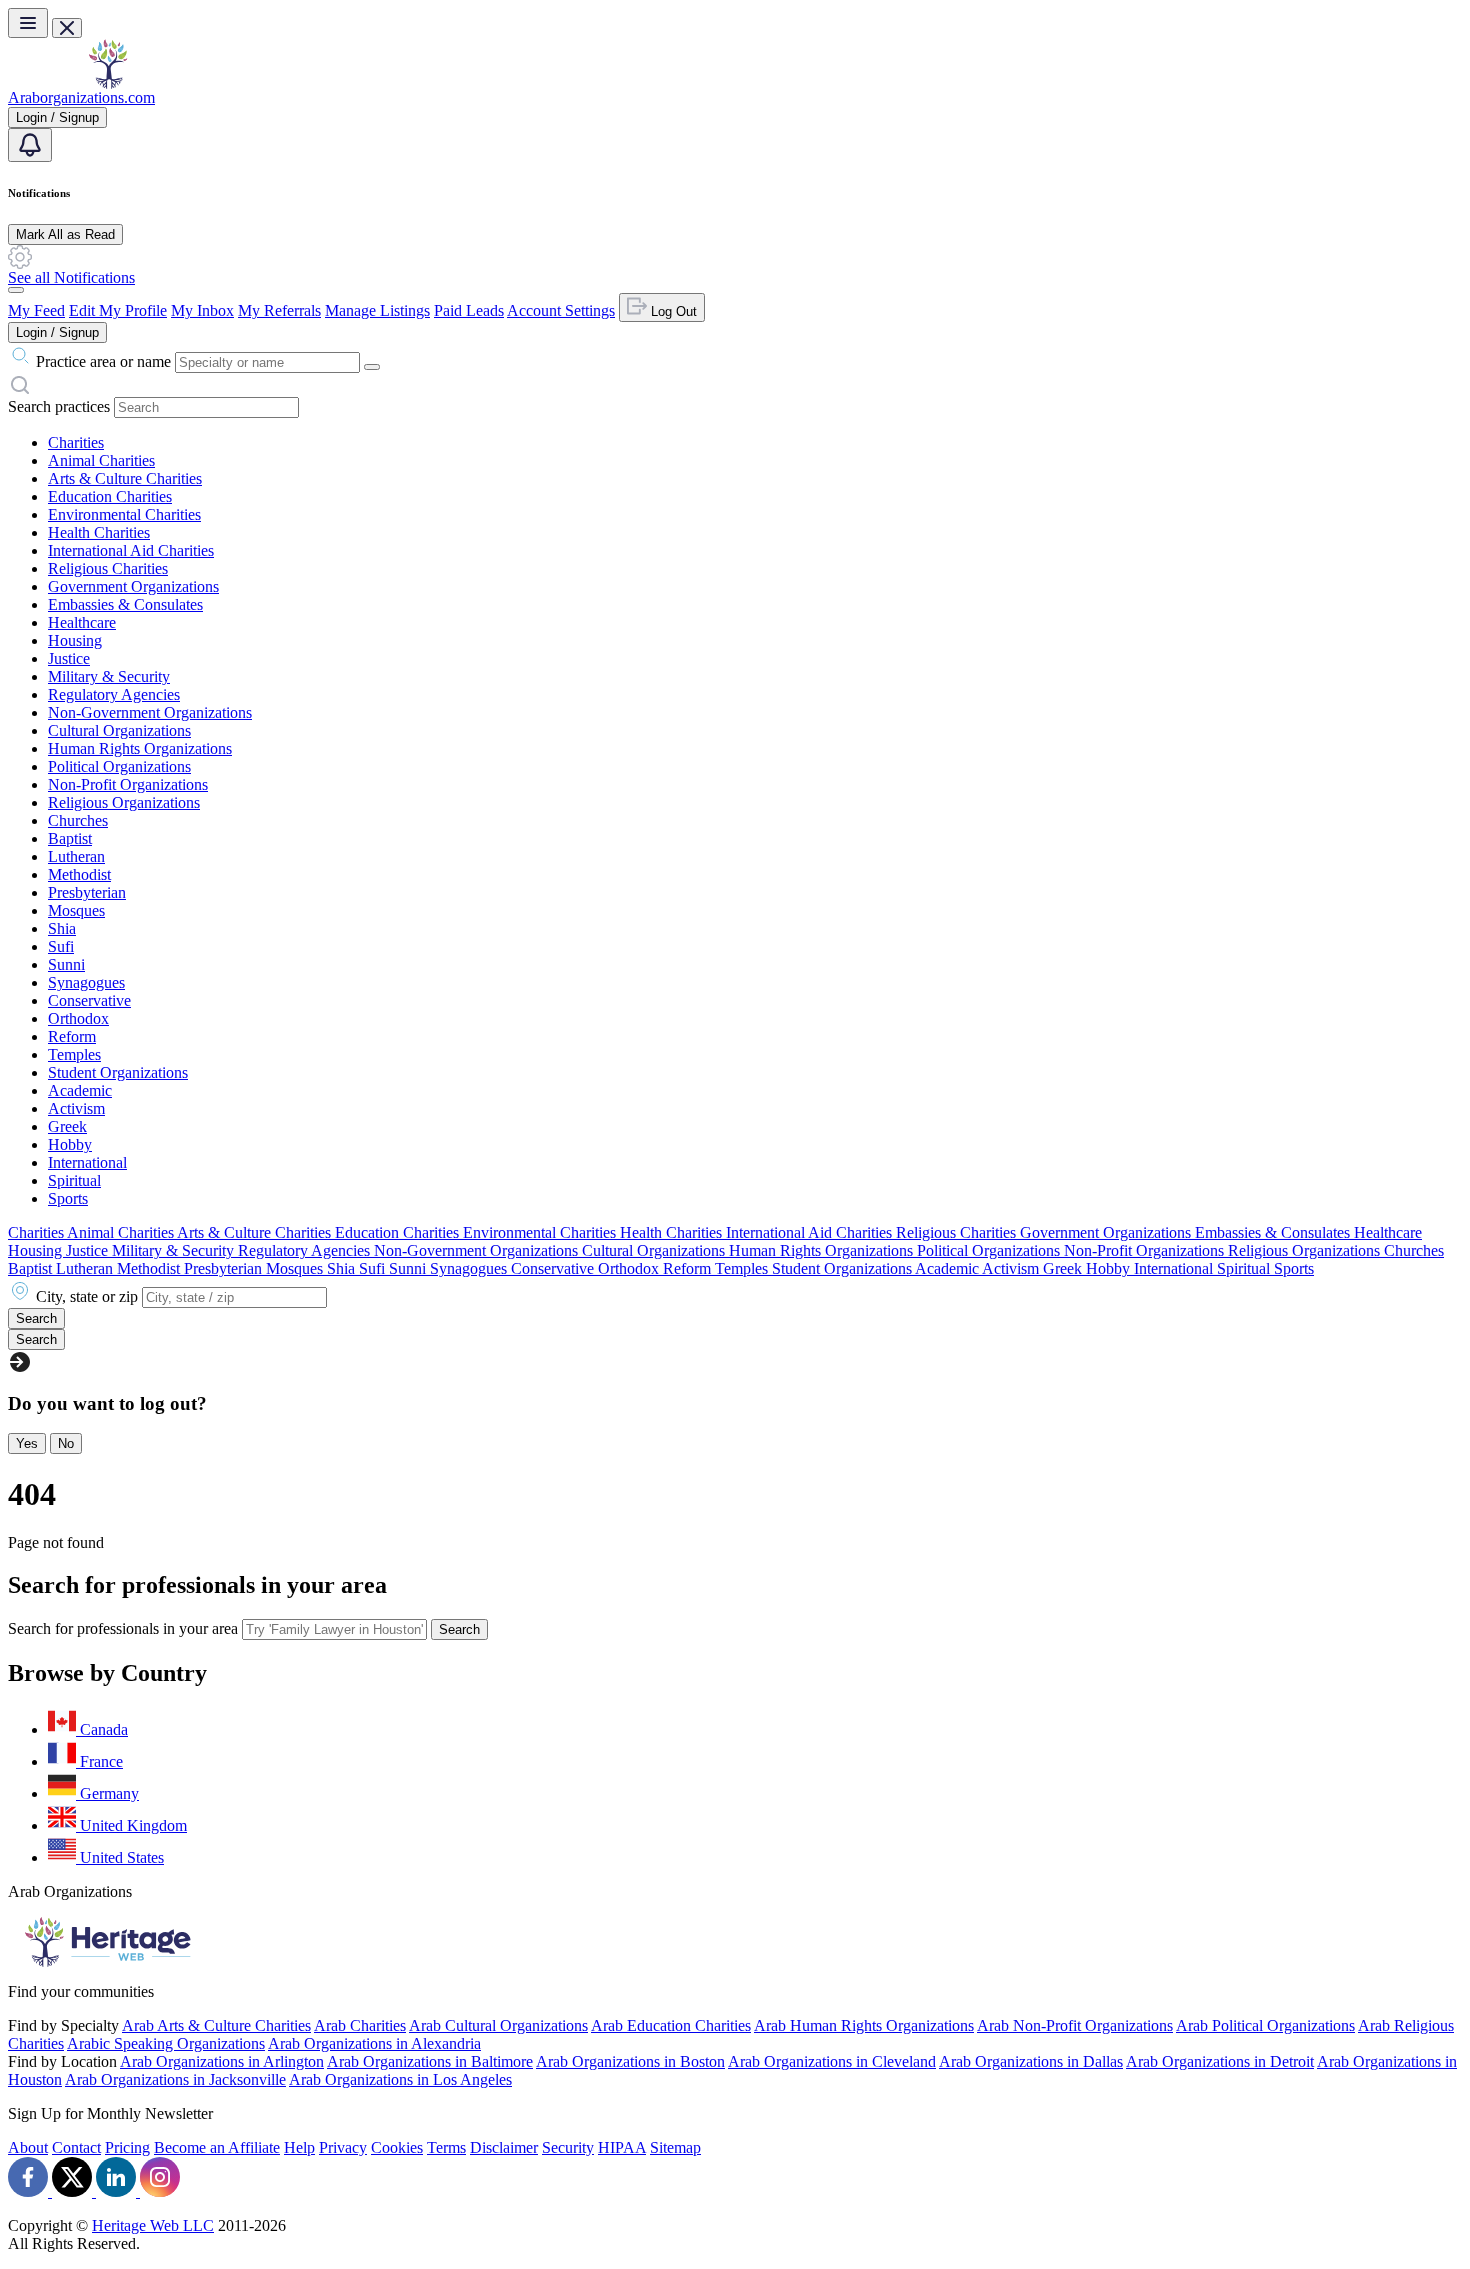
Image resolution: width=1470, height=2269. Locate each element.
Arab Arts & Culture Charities (216, 2025)
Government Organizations (133, 586)
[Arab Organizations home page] (108, 83)
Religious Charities (108, 568)
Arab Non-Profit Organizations (1075, 2025)
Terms (446, 2147)
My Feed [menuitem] (36, 310)
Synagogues (86, 982)
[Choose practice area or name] (372, 367)
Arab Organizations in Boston (630, 2061)
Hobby (70, 1144)
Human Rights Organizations (140, 748)
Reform (72, 1036)
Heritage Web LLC (153, 2225)
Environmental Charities (124, 514)
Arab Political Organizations (1265, 2025)
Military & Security (109, 676)
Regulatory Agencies (114, 694)
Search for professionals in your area (123, 1628)
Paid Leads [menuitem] (469, 310)
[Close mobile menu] (67, 28)
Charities (76, 442)
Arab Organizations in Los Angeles (400, 2079)
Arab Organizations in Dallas (1031, 2061)
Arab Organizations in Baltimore (430, 2061)
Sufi (61, 946)
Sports (68, 1198)
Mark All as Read (65, 234)
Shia (62, 928)
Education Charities (110, 496)
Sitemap (675, 2147)
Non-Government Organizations (150, 712)
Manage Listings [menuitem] (377, 310)
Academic (80, 1090)
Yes (27, 1443)
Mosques (76, 910)
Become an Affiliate (217, 2147)
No (66, 1443)
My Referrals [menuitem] (279, 310)
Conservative (89, 1000)
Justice (69, 658)
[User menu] (16, 290)
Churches (78, 820)
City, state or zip (87, 1296)
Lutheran (76, 856)
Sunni (66, 964)
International (87, 1162)
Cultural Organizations (119, 730)
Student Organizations (118, 1072)
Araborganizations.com (81, 97)
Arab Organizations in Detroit (1220, 2061)
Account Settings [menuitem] (561, 310)
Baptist (70, 838)
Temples (74, 1054)
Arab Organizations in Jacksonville (175, 2079)
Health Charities (99, 532)
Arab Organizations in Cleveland (832, 2061)
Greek (67, 1126)
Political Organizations (119, 766)
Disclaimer (504, 2147)
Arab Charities (360, 2025)
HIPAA (622, 2147)
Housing (75, 640)
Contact (76, 2147)
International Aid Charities (131, 550)
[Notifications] (30, 145)
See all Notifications (71, 277)
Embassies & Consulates (125, 604)
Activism (76, 1108)
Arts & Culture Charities (125, 478)
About (28, 2147)
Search (459, 1629)
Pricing (127, 2147)
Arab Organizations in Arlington (222, 2061)
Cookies (397, 2147)
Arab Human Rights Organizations (864, 2025)
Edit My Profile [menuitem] (118, 310)
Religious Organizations (124, 802)
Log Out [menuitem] (672, 311)
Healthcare (82, 622)
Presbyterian (87, 892)
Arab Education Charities (671, 2025)
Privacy (343, 2147)
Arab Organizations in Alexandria (374, 2043)
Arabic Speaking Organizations (166, 2043)
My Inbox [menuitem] (202, 310)
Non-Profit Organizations (128, 784)
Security (568, 2147)
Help (299, 2147)
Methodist (79, 874)
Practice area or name (103, 361)
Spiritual (74, 1180)
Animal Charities (101, 460)
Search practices (59, 406)
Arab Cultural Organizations (498, 2025)
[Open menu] (28, 23)
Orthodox (78, 1018)
